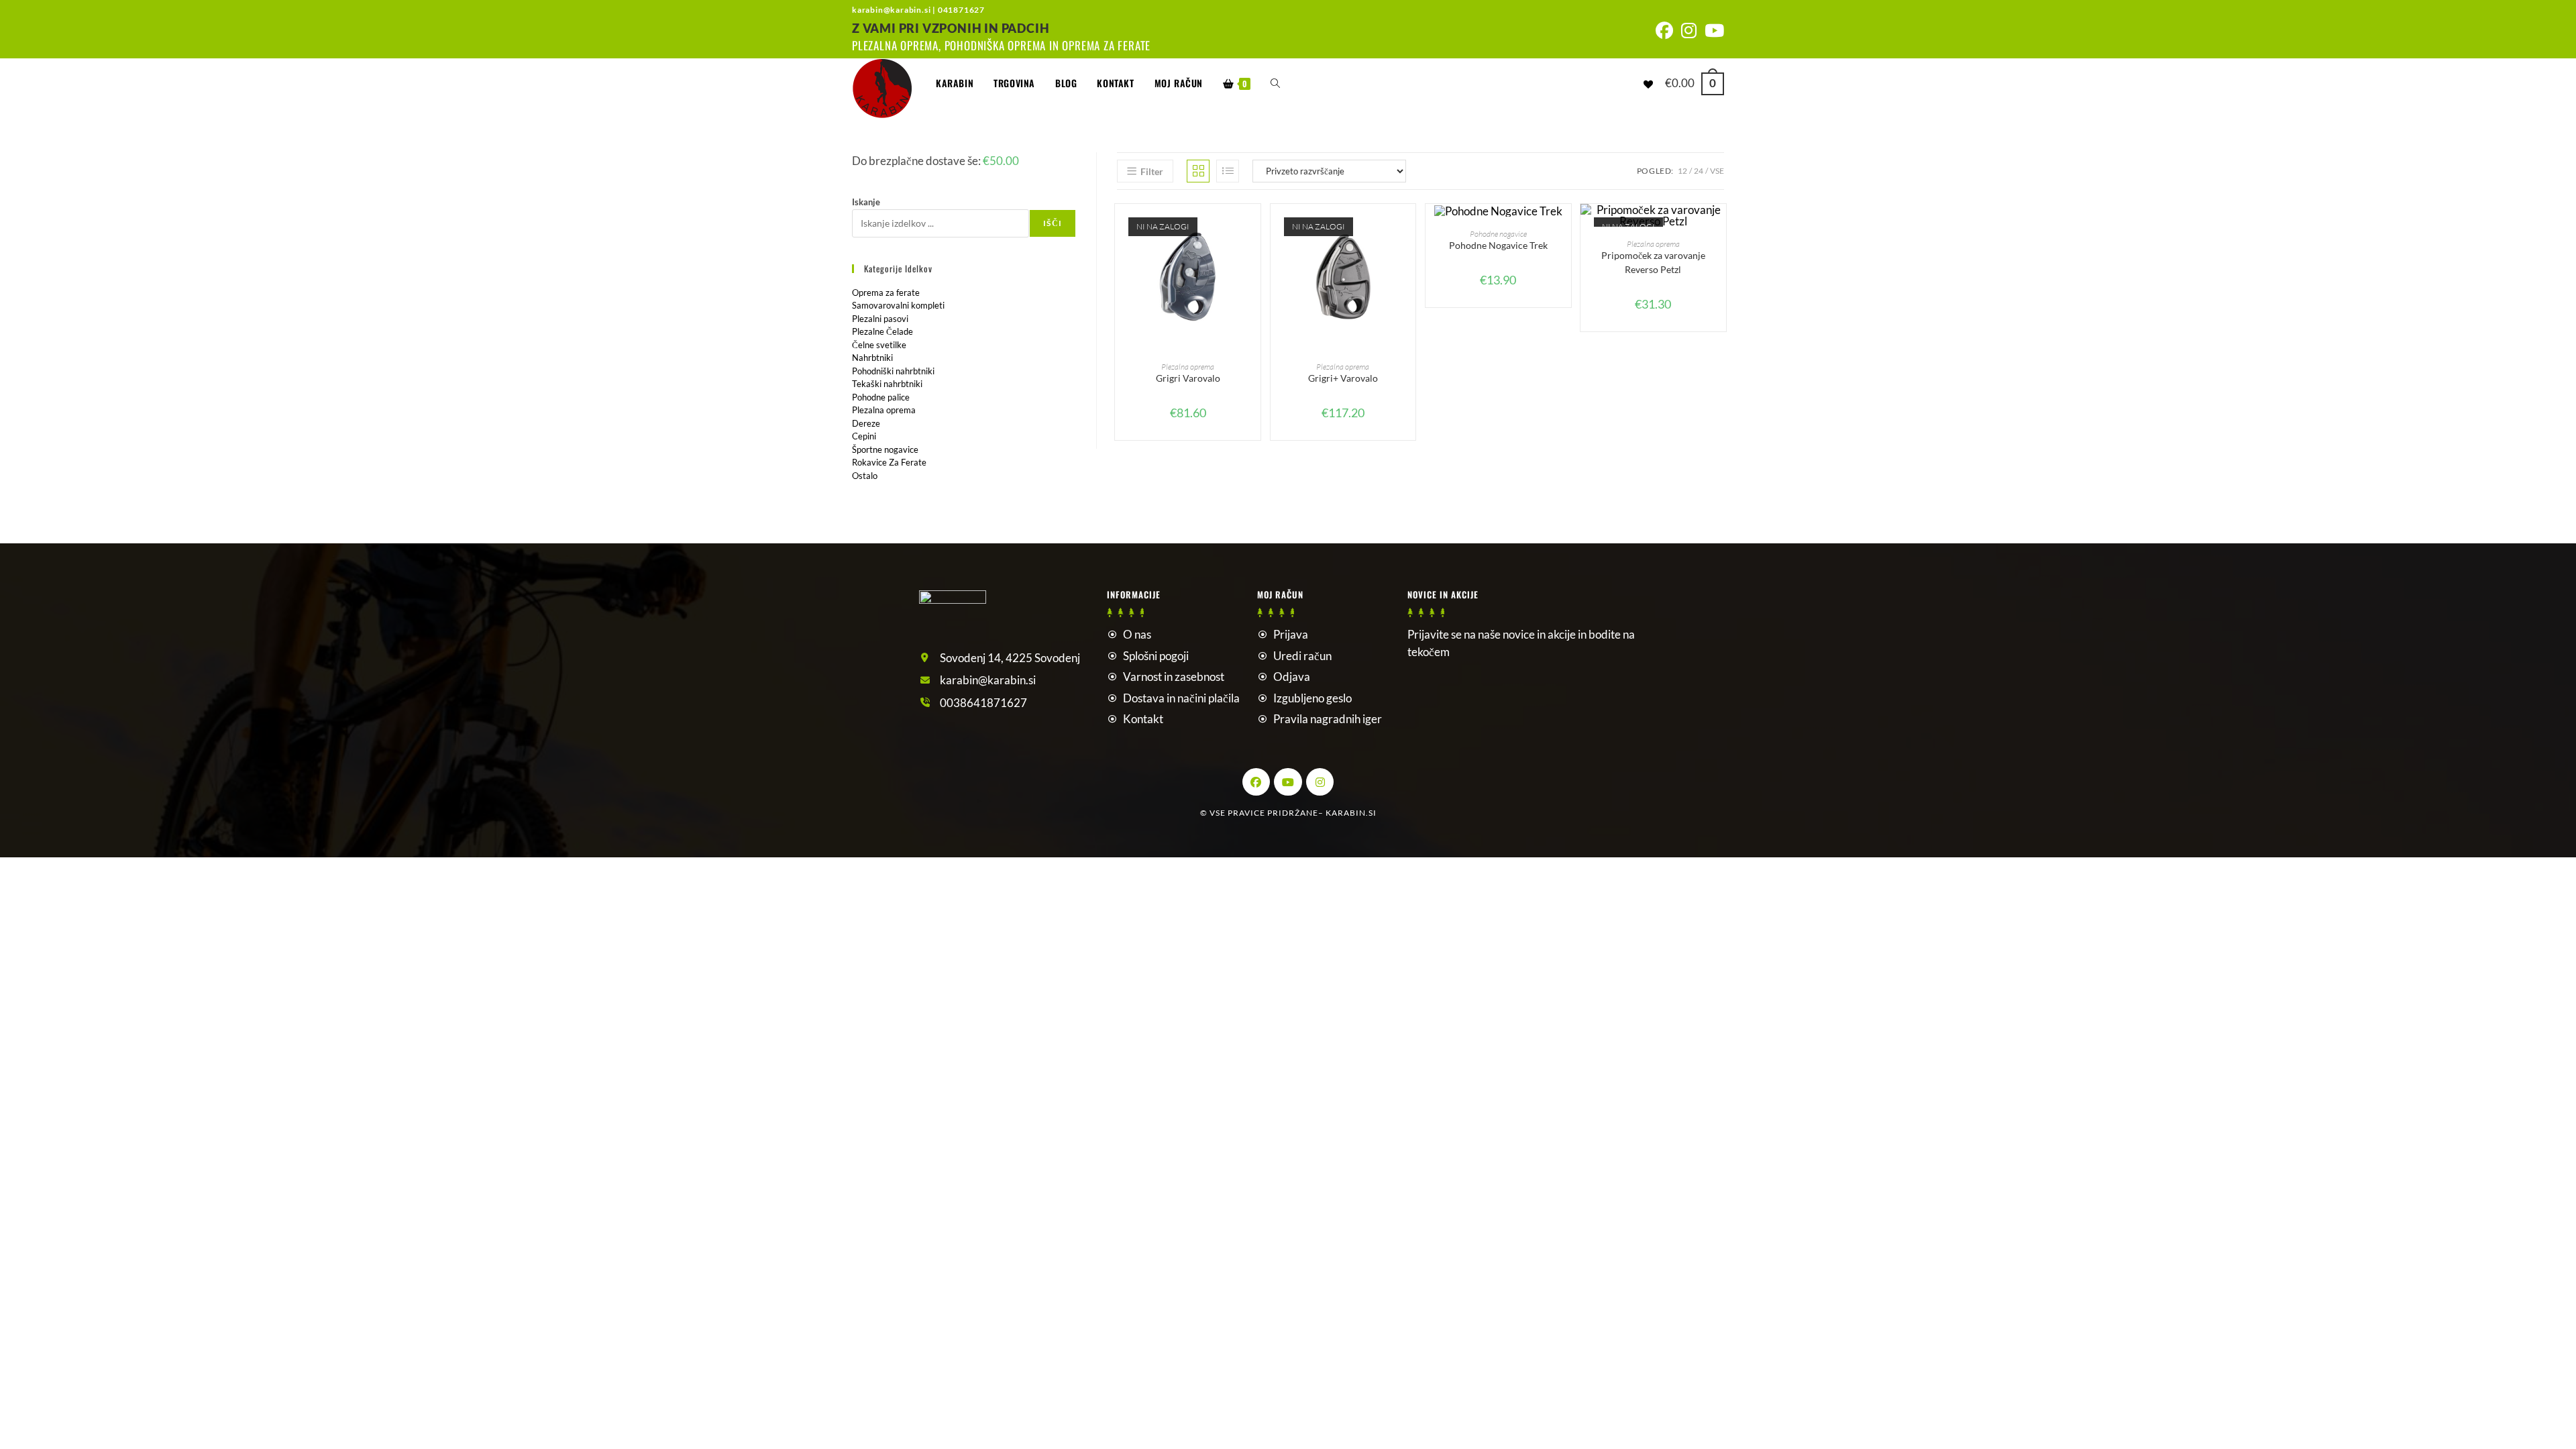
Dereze (866, 423)
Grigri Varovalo (1188, 378)
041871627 (961, 10)
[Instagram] (1320, 782)
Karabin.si (1351, 813)
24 (1699, 171)
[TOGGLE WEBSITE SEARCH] (1275, 83)
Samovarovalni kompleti (898, 305)
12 (1682, 171)
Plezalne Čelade (882, 331)
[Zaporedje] (1228, 171)
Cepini (864, 436)
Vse (1717, 171)
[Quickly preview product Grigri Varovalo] (1254, 227)
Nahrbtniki (872, 358)
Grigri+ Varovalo (1343, 378)
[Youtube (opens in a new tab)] (1712, 31)
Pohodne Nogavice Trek (1498, 245)
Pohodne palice (881, 397)
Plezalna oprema (1188, 367)
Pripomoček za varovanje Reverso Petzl (1653, 262)
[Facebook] (1256, 782)
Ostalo (865, 476)
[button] (1254, 262)
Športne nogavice (885, 449)
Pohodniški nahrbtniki (893, 371)
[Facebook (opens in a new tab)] (1664, 31)
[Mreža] (1198, 171)
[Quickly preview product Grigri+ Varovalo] (1409, 227)
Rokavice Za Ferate (889, 462)
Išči (1053, 223)
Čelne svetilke (879, 345)
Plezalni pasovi (880, 319)
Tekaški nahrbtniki (887, 384)
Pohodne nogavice (1498, 234)
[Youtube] (1288, 782)
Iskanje (866, 202)
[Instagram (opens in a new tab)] (1689, 31)
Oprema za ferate (886, 292)
